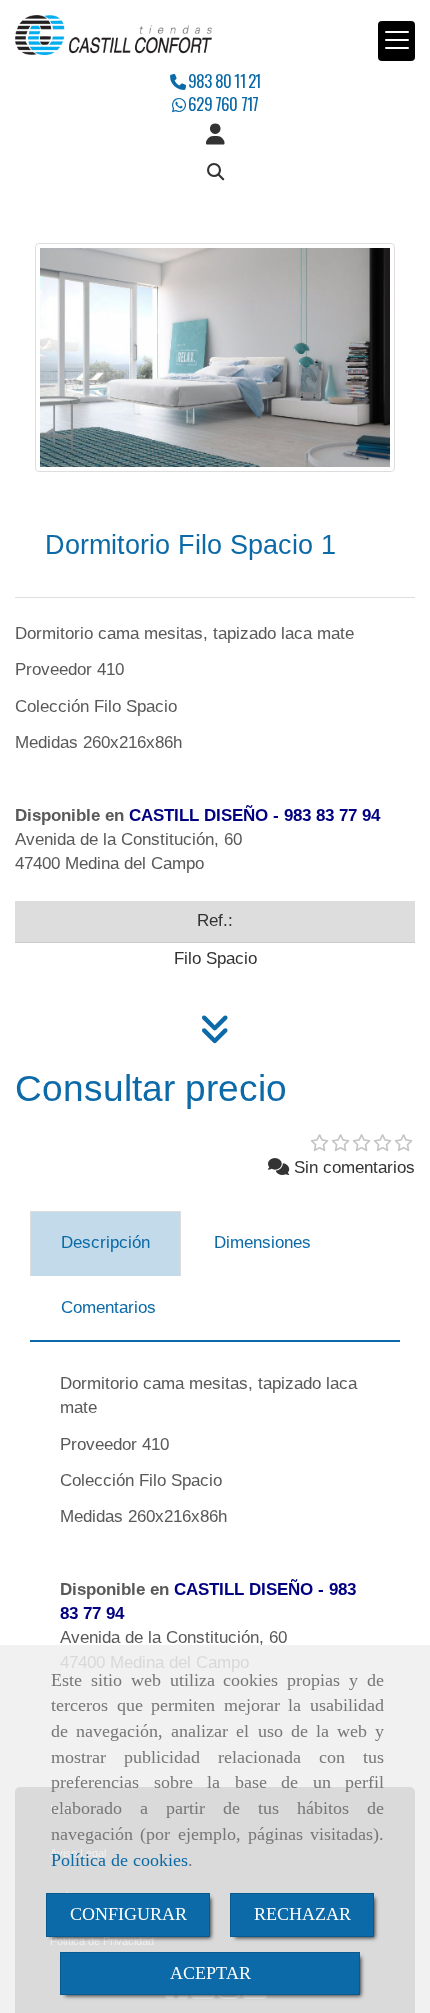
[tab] (105, 1244)
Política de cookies (119, 1860)
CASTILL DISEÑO (198, 815)
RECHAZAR (302, 1914)
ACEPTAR (210, 1973)
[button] (215, 135)
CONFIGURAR (128, 1914)
